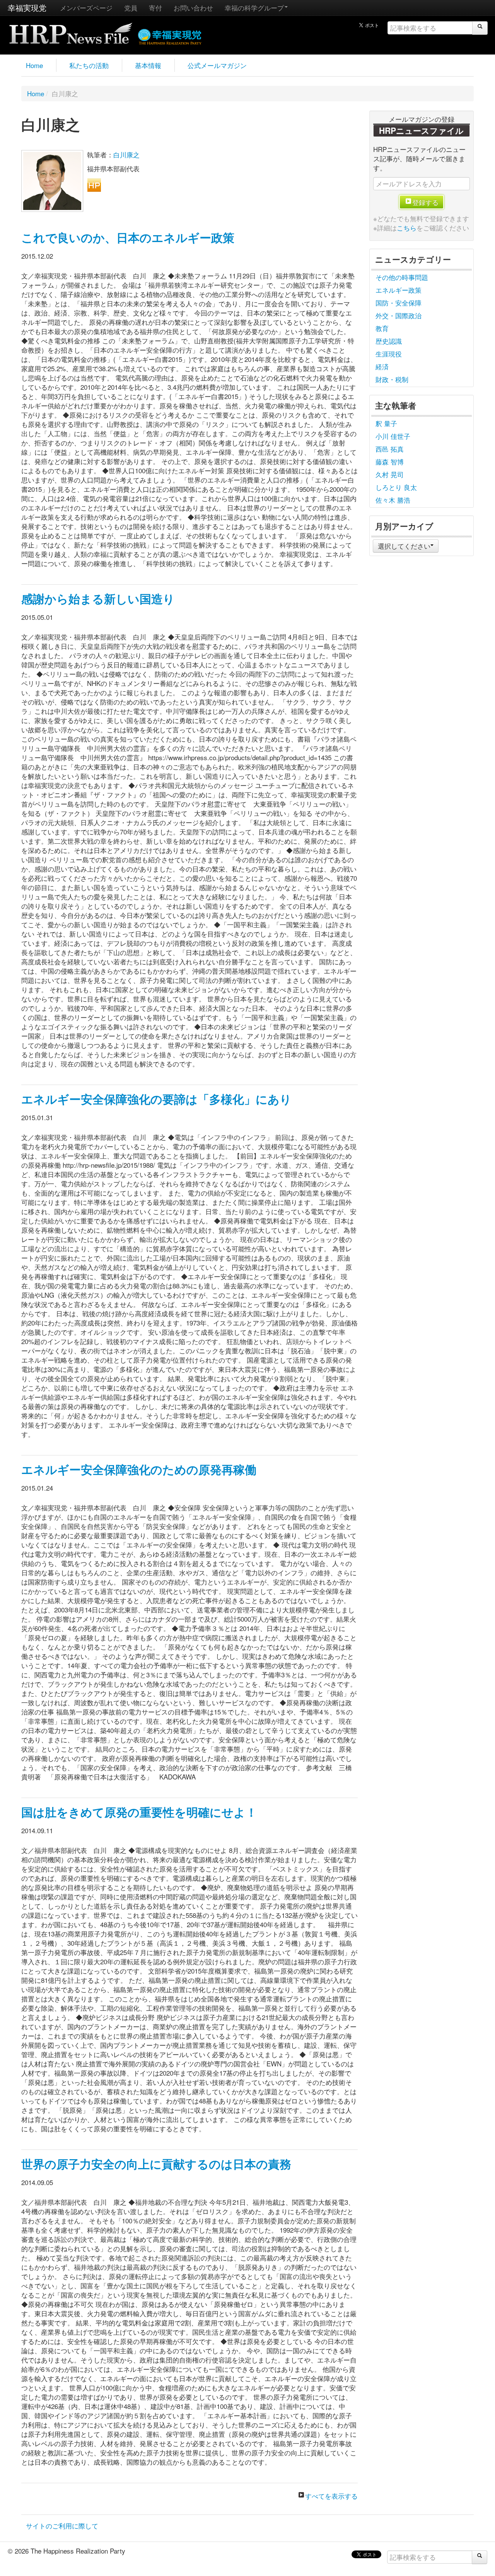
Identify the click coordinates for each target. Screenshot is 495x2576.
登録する (425, 202)
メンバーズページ (86, 8)
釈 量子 (386, 423)
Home (34, 65)
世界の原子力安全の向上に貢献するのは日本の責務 (156, 2164)
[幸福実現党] (170, 35)
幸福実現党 (27, 8)
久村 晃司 (390, 474)
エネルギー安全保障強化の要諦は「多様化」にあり (156, 1099)
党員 (131, 8)
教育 (382, 328)
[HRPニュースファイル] (71, 31)
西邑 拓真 (390, 449)
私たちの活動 (89, 65)
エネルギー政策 (399, 290)
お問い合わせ (193, 8)
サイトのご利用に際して (62, 2526)
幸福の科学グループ (254, 8)
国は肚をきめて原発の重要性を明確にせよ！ (139, 1812)
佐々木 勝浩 (393, 500)
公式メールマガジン (217, 65)
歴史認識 (389, 341)
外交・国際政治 (399, 315)
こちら (407, 228)
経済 (382, 366)
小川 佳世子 (393, 436)
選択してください (404, 546)
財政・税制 (392, 379)
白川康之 (126, 154)
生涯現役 (389, 354)
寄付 (155, 8)
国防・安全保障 (399, 303)
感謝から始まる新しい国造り (98, 599)
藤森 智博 (390, 461)
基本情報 (148, 65)
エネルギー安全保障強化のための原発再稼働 (139, 1469)
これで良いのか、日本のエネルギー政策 (128, 237)
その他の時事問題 (402, 277)
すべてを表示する (331, 2496)
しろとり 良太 (396, 487)
